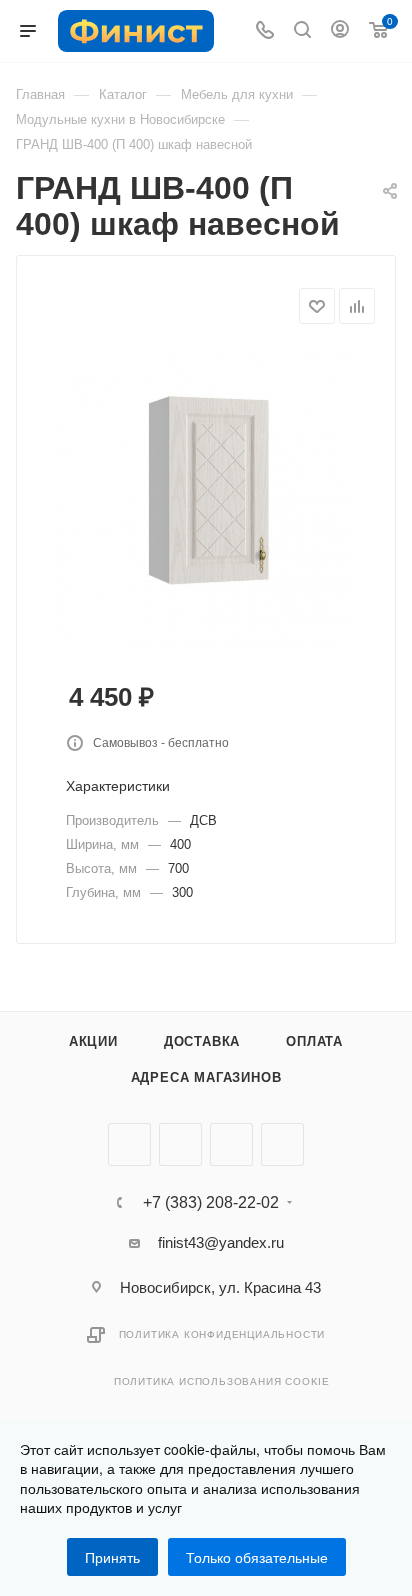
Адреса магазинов (206, 1077)
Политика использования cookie (222, 1381)
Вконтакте (129, 1144)
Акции (93, 1041)
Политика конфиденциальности (222, 1334)
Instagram (231, 1144)
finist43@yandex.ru (221, 1242)
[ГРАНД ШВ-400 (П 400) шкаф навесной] (206, 498)
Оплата (314, 1041)
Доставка (202, 1041)
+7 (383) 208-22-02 (211, 1203)
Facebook (180, 1144)
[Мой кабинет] (340, 31)
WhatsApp (282, 1144)
